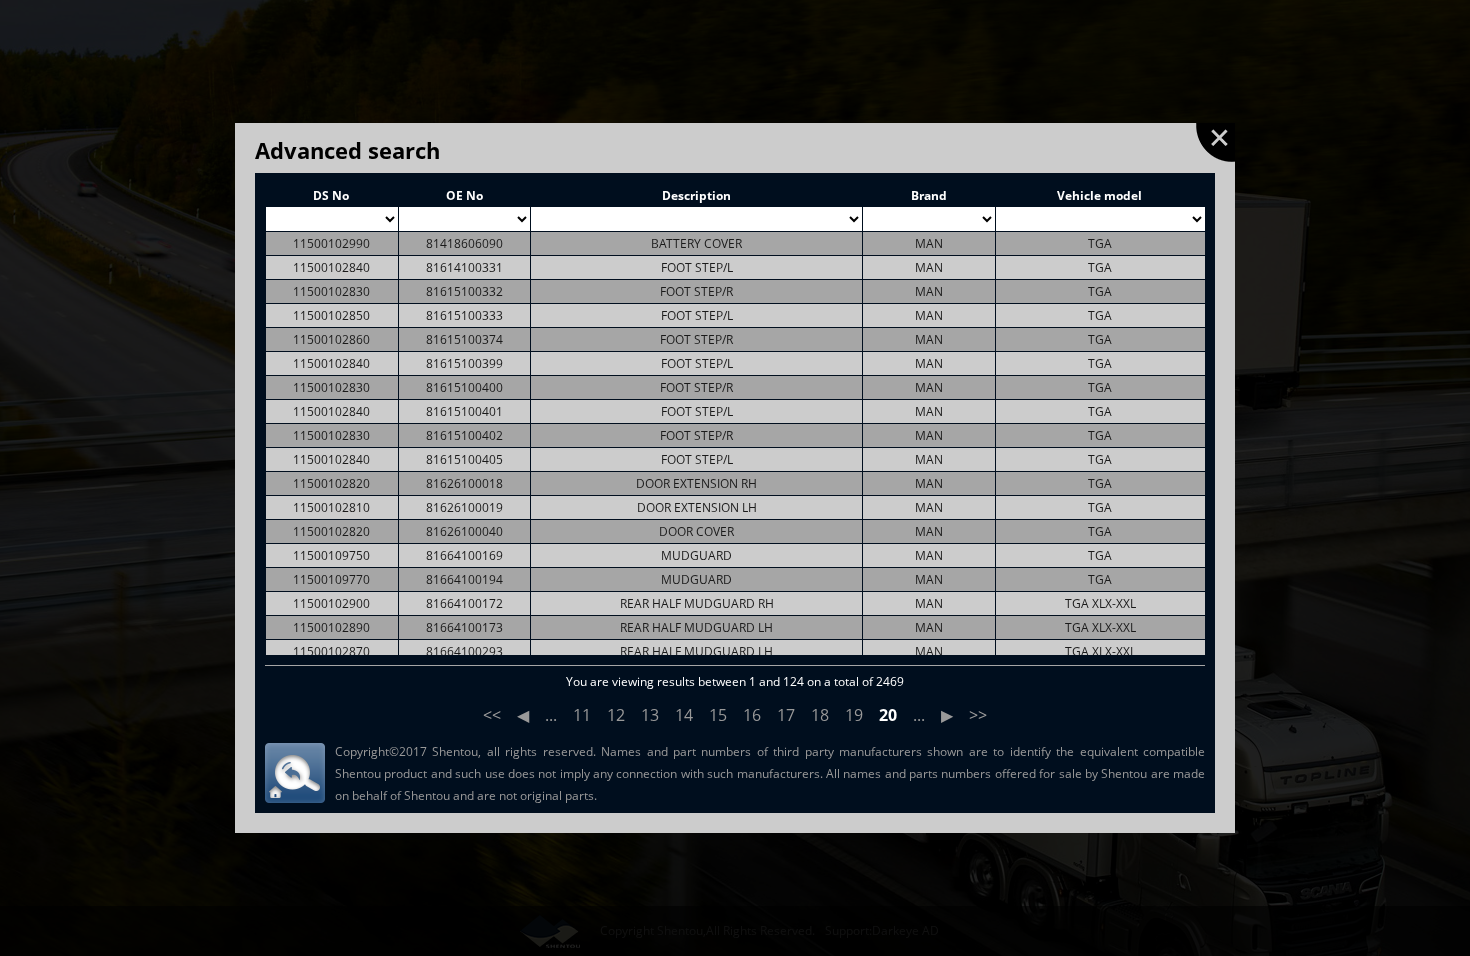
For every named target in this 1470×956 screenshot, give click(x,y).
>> (978, 715)
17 (786, 715)
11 (582, 715)
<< (492, 715)
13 (650, 715)
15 (718, 715)
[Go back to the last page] (1215, 142)
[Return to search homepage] (295, 773)
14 (684, 715)
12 (616, 715)
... (551, 715)
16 (752, 715)
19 (854, 715)
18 (820, 715)
